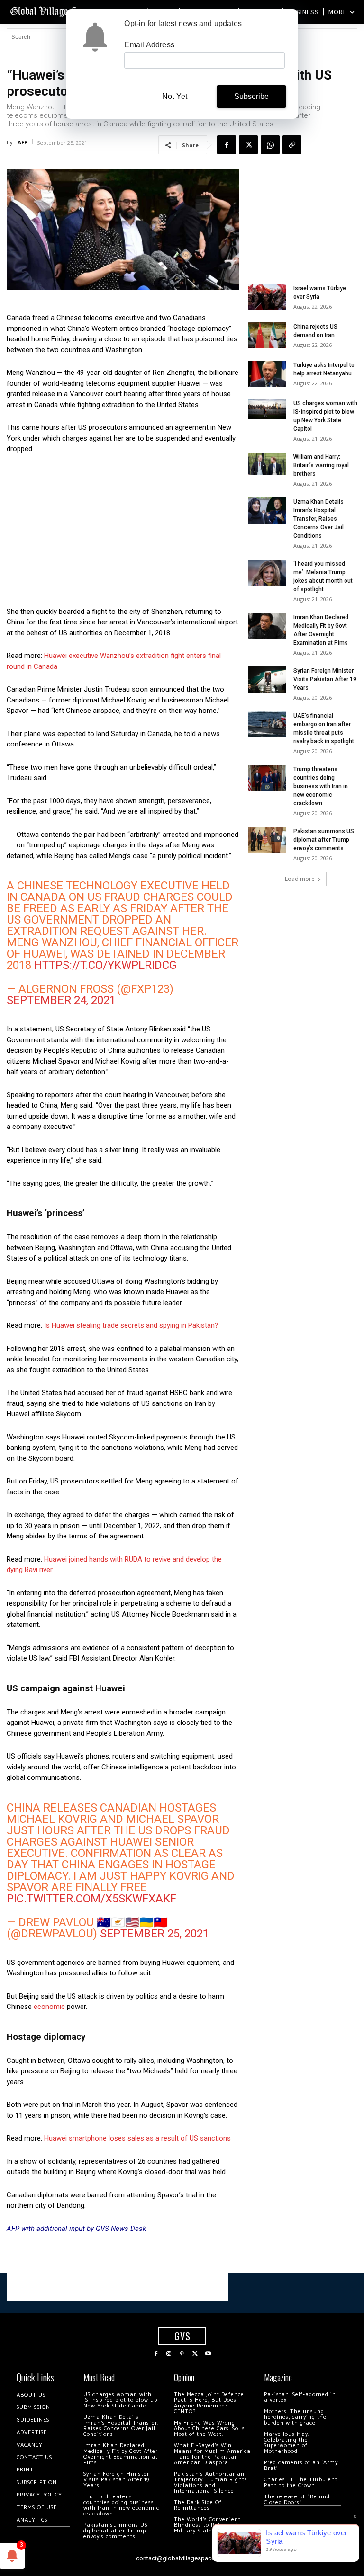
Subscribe (252, 96)
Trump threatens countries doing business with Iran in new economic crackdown (321, 786)
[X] (248, 145)
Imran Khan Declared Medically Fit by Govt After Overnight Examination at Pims (121, 2454)
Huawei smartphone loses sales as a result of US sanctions (137, 2138)
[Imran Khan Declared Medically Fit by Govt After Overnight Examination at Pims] (267, 626)
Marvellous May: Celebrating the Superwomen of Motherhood (287, 2443)
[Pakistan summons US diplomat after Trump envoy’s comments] (267, 840)
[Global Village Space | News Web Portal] (53, 11)
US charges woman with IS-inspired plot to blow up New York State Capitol (120, 2400)
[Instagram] (169, 2354)
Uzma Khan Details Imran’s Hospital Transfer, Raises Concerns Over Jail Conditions (318, 519)
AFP (23, 142)
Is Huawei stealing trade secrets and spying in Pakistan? (131, 1325)
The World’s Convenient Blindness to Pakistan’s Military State (207, 2525)
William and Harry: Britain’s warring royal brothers (321, 465)
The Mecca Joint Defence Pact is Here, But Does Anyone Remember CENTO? (209, 2403)
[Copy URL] (292, 145)
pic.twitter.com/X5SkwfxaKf (91, 1899)
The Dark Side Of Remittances (198, 2505)
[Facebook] (227, 145)
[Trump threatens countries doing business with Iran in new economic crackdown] (267, 778)
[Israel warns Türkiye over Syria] (267, 297)
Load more (300, 879)
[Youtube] (208, 2354)
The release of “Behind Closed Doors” (297, 2500)
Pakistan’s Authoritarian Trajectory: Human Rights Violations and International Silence (211, 2483)
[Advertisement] (123, 533)
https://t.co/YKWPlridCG (105, 965)
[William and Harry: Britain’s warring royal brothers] (267, 464)
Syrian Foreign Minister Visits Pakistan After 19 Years (325, 679)
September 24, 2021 (61, 1000)
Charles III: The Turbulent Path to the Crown (301, 2483)
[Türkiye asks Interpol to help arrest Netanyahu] (267, 374)
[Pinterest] (182, 2354)
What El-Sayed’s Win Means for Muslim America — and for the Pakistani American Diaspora (212, 2454)
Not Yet (175, 96)
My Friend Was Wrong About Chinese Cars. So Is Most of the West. (209, 2429)
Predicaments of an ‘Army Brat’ (301, 2465)
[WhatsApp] (270, 145)
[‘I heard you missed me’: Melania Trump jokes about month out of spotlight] (267, 573)
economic (48, 2007)
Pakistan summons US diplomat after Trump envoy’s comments (324, 840)
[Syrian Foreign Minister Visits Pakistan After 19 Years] (267, 680)
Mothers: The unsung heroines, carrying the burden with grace (295, 2417)
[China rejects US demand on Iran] (267, 335)
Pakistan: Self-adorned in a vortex (300, 2397)
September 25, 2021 (155, 1934)
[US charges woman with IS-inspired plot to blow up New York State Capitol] (267, 409)
